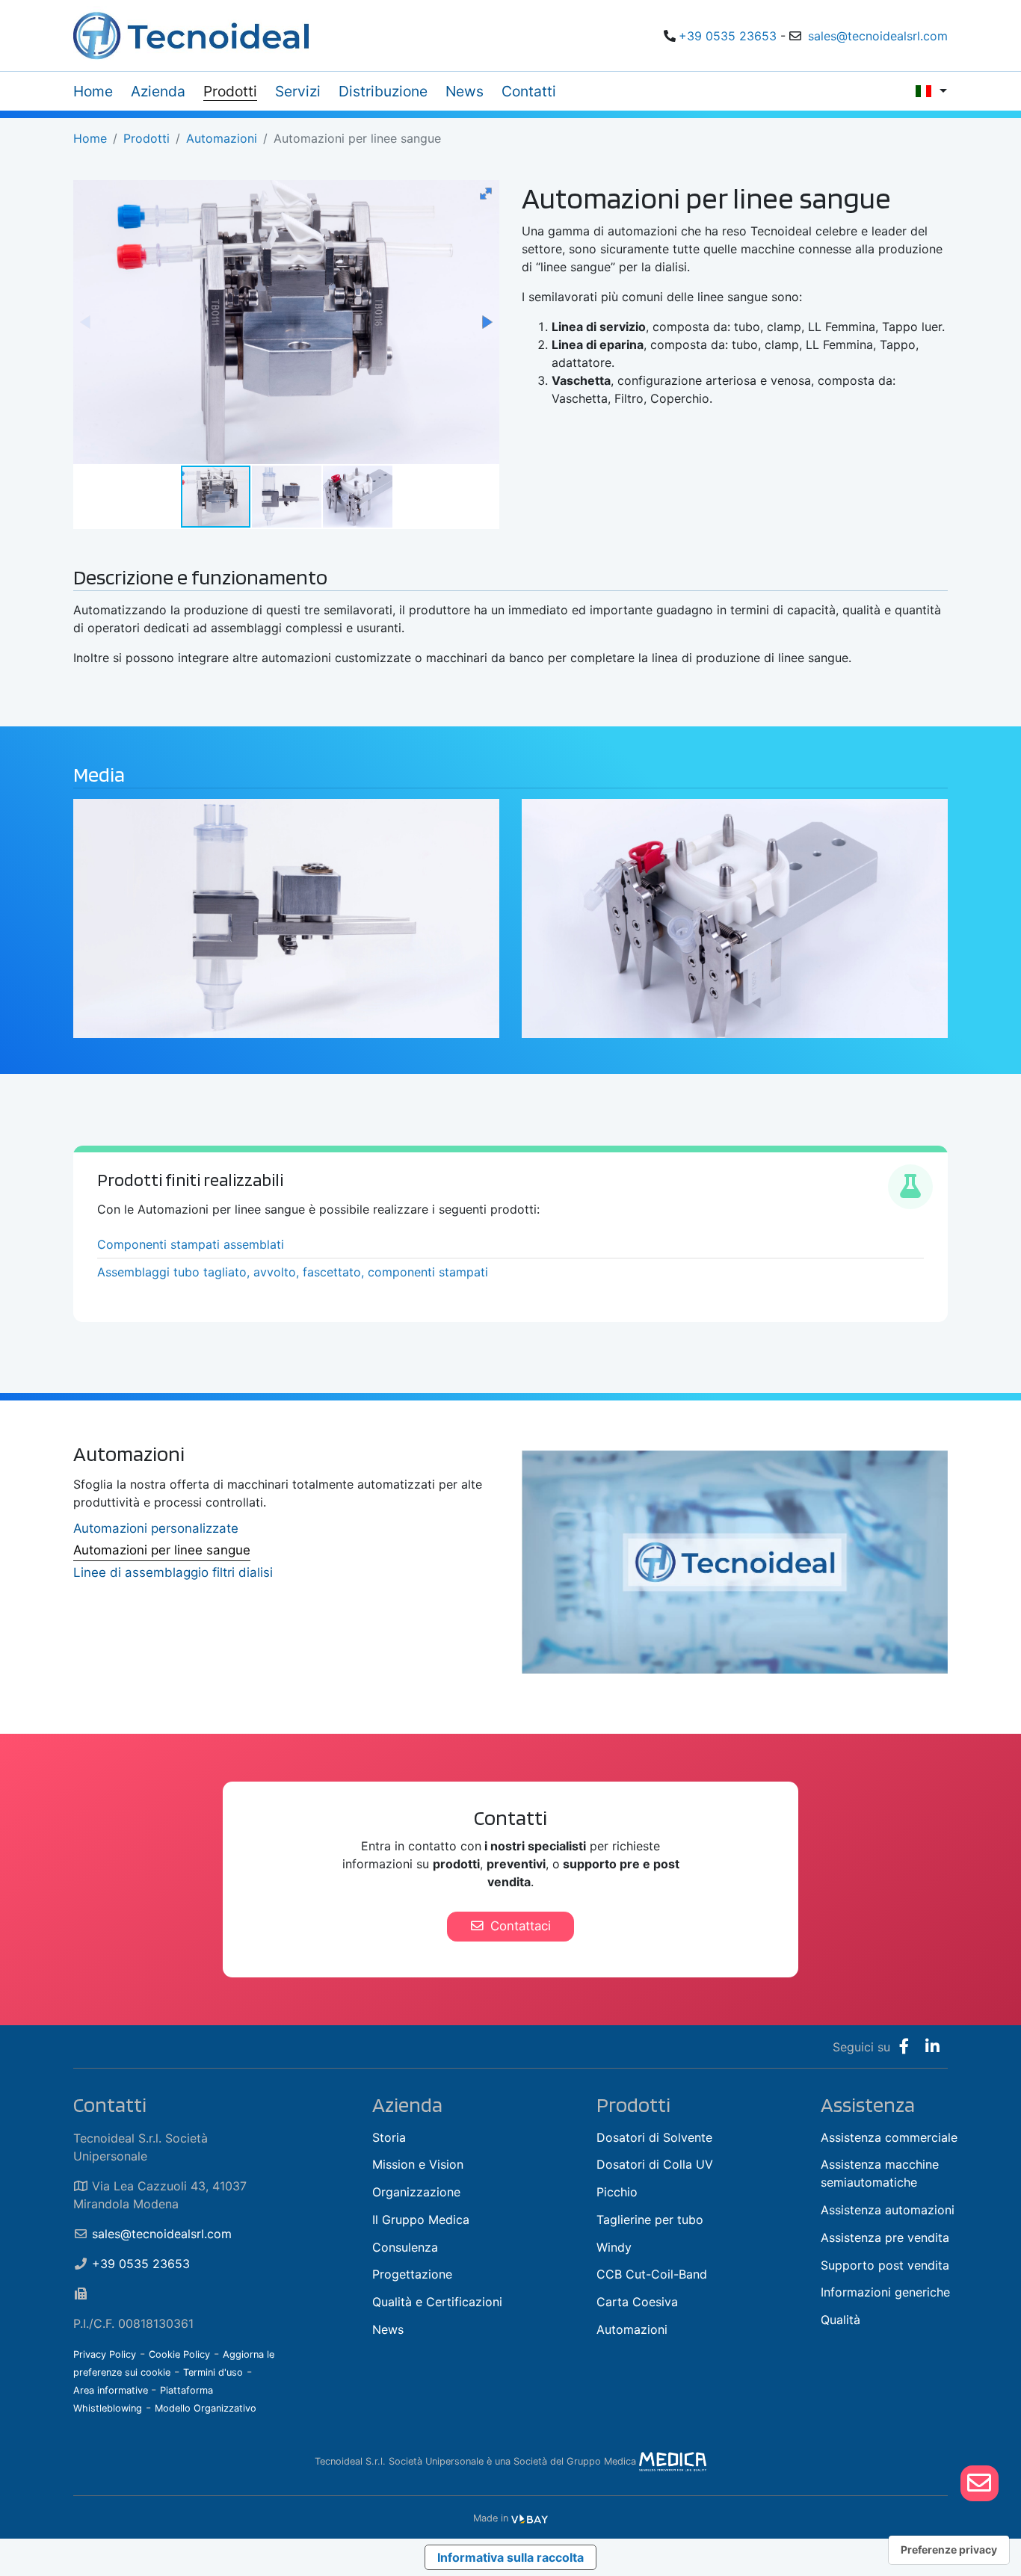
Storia (389, 2137)
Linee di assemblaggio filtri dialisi (173, 1572)
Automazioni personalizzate (156, 1528)
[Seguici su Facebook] (904, 2047)
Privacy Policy (105, 2354)
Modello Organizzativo (206, 2408)
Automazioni (632, 2329)
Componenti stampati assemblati (191, 1244)
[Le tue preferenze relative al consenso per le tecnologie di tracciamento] (949, 2550)
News (388, 2329)
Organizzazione (416, 2192)
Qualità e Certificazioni (437, 2302)
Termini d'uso (213, 2372)
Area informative (112, 2390)
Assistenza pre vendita (885, 2237)
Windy (614, 2247)
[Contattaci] (979, 2483)
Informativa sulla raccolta (510, 2557)
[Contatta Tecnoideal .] (980, 2483)
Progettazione (412, 2274)
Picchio (617, 2192)
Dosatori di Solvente (654, 2137)
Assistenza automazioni (888, 2210)
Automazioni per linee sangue (162, 1550)
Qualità (840, 2320)
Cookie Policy (179, 2354)
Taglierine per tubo (650, 2220)
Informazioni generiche (885, 2292)
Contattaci (519, 1926)
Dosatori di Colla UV (655, 2164)
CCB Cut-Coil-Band (652, 2274)
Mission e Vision (418, 2164)
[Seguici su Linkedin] (932, 2047)
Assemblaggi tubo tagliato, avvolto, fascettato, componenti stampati (293, 1272)
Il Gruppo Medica (421, 2220)
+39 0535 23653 (728, 36)
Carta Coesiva (637, 2302)
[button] (486, 194)
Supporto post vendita (885, 2265)
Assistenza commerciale (889, 2137)
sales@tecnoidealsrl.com (878, 36)
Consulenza (405, 2247)
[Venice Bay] (530, 2518)
